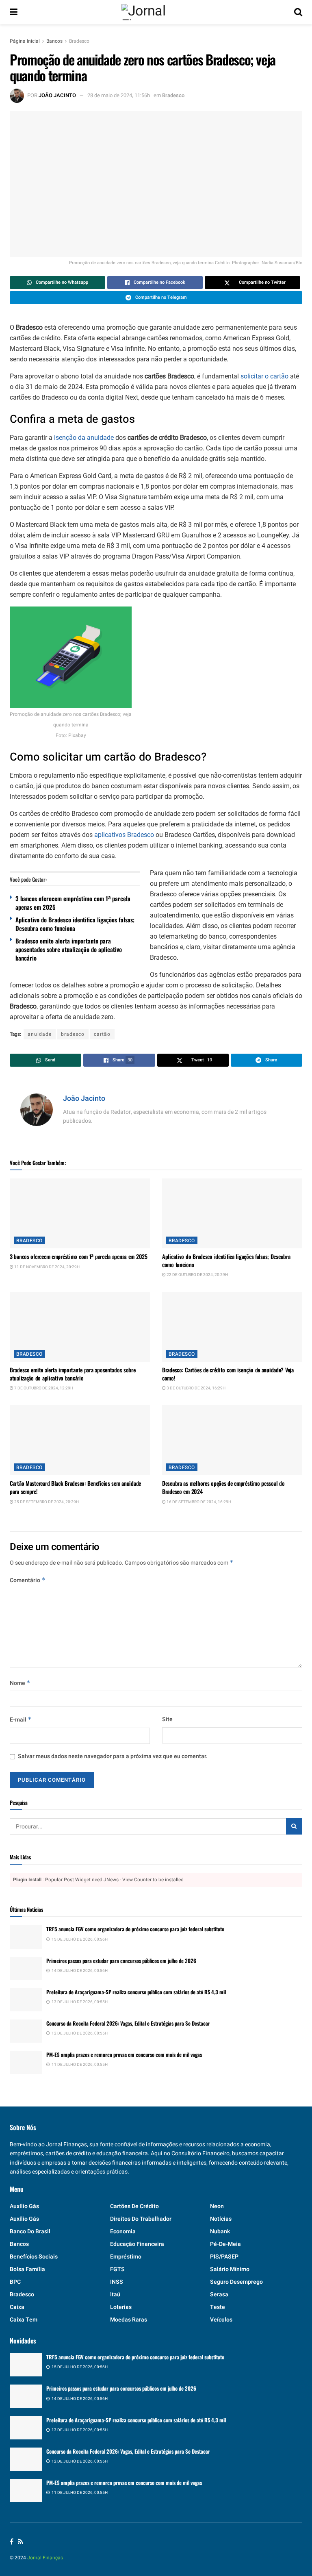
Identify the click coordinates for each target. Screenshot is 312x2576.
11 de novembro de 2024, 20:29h (47, 1267)
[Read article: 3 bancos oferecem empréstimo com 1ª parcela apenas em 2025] (80, 1214)
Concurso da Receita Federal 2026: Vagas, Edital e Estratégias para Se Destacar (128, 2023)
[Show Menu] (14, 12)
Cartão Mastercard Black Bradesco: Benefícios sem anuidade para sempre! (75, 1487)
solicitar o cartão (264, 376)
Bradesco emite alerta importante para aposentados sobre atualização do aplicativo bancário (69, 949)
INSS (117, 2282)
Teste (218, 2307)
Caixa (17, 2307)
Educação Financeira (137, 2244)
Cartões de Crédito (134, 2206)
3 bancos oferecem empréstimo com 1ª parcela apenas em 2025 (73, 903)
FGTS (117, 2269)
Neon (217, 2206)
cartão (102, 1034)
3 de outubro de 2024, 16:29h (196, 1388)
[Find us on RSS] (21, 2542)
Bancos (54, 41)
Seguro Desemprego (236, 2282)
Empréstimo (126, 2257)
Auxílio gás (24, 2206)
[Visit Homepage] (156, 12)
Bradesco (79, 41)
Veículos (221, 2320)
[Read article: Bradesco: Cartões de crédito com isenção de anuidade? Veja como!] (232, 1327)
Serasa (219, 2294)
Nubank (220, 2231)
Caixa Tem (24, 2320)
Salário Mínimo (230, 2269)
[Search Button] (298, 12)
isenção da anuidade (84, 438)
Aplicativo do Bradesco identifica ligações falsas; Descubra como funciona (75, 924)
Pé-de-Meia (225, 2244)
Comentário (28, 1580)
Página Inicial (25, 41)
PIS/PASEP (224, 2257)
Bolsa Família (27, 2269)
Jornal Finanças (45, 2558)
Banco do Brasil (30, 2231)
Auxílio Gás (24, 2219)
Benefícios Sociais (34, 2257)
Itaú (115, 2294)
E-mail (21, 1720)
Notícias (221, 2219)
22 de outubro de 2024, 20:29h (197, 1275)
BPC (15, 2282)
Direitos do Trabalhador (141, 2219)
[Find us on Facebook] (12, 2542)
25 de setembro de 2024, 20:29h (46, 1502)
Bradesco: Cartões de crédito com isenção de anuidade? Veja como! (228, 1374)
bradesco (73, 1034)
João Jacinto (57, 95)
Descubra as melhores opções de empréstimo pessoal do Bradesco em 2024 (223, 1487)
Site (167, 1719)
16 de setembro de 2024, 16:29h (198, 1502)
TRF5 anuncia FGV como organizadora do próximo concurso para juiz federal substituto (135, 1929)
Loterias (121, 2307)
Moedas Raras (129, 2320)
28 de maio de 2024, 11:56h (119, 95)
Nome (20, 1683)
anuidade (40, 1034)
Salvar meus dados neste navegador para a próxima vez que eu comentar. (113, 1756)
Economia (123, 2231)
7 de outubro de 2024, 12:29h (43, 1388)
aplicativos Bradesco (124, 835)
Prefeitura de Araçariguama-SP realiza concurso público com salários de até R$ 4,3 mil (136, 1992)
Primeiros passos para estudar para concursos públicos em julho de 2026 (121, 1961)
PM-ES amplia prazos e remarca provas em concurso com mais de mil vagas (124, 2054)
